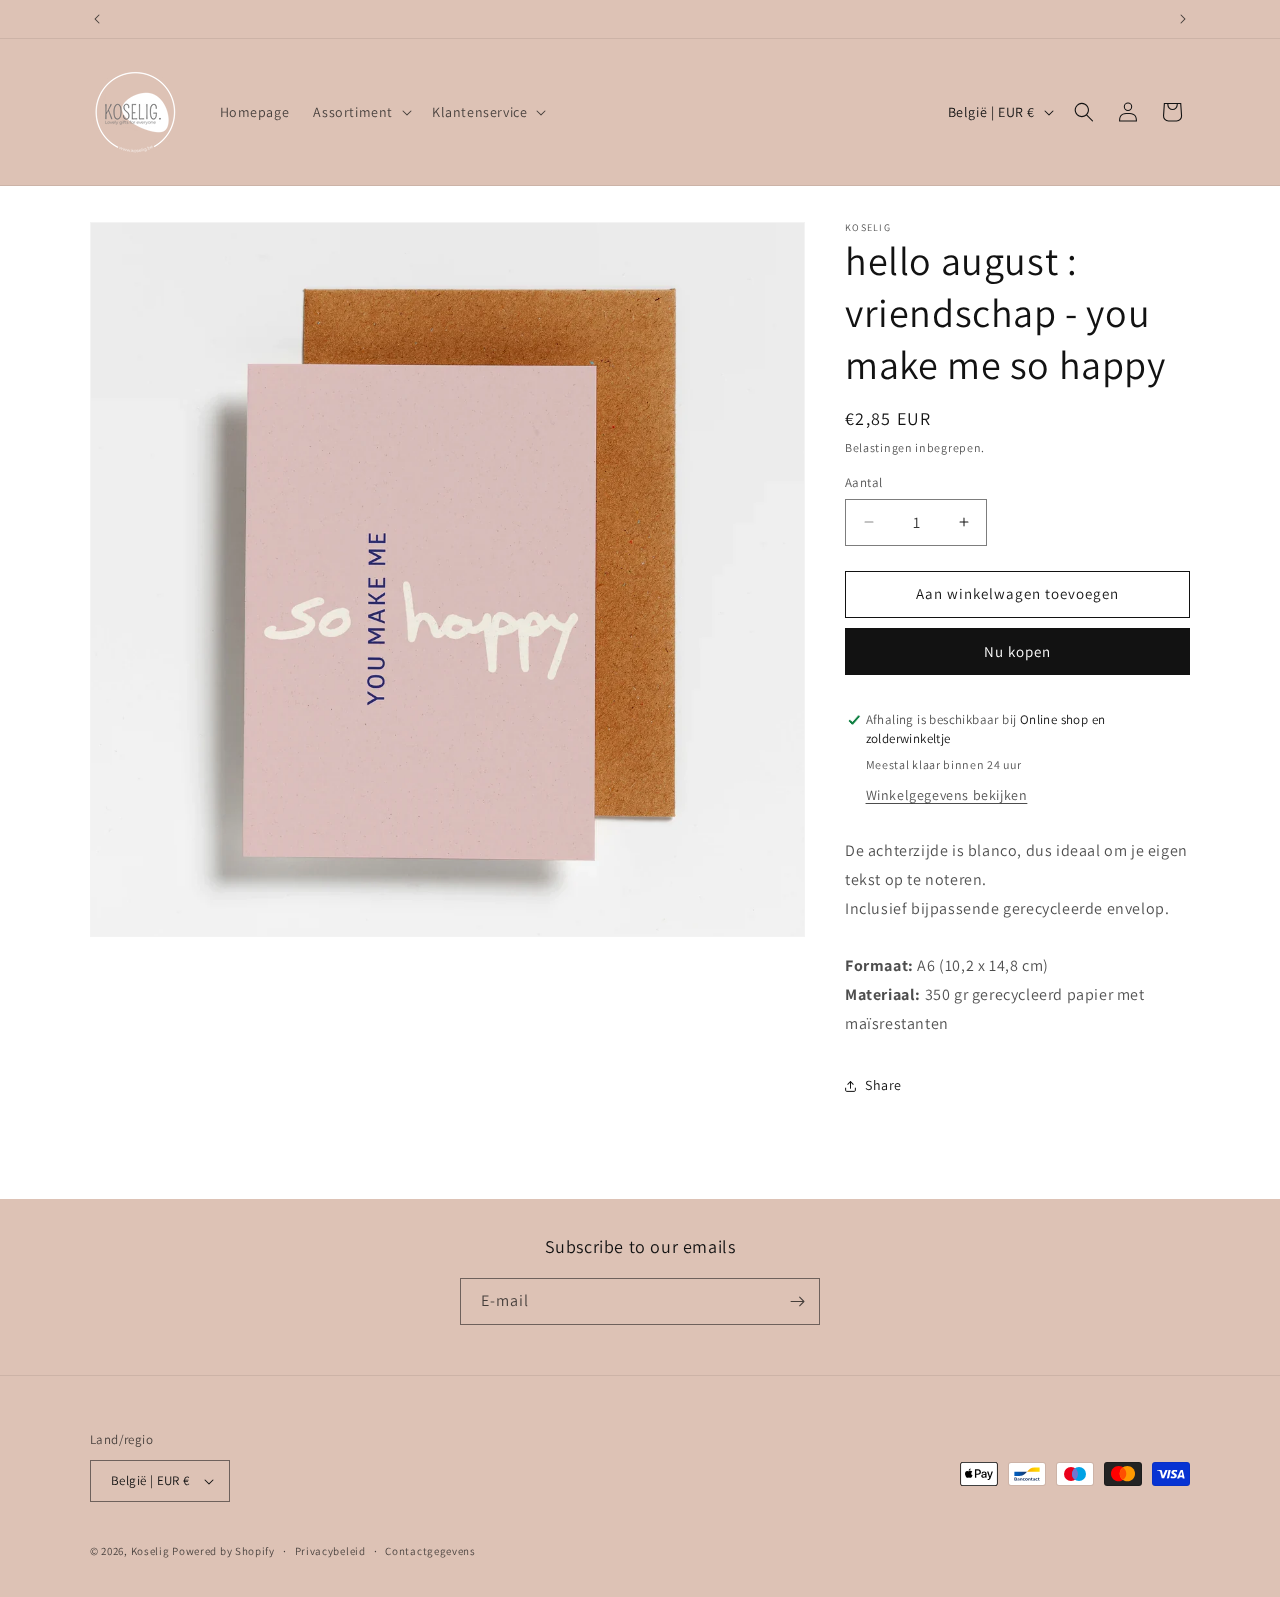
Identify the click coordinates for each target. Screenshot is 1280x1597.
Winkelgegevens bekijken (947, 795)
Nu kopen (1017, 651)
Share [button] (883, 1085)
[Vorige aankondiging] (97, 19)
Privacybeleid (330, 1551)
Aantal (863, 482)
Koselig (150, 1551)
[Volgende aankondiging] (1183, 19)
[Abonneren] (797, 1301)
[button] (360, 112)
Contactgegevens (430, 1551)
